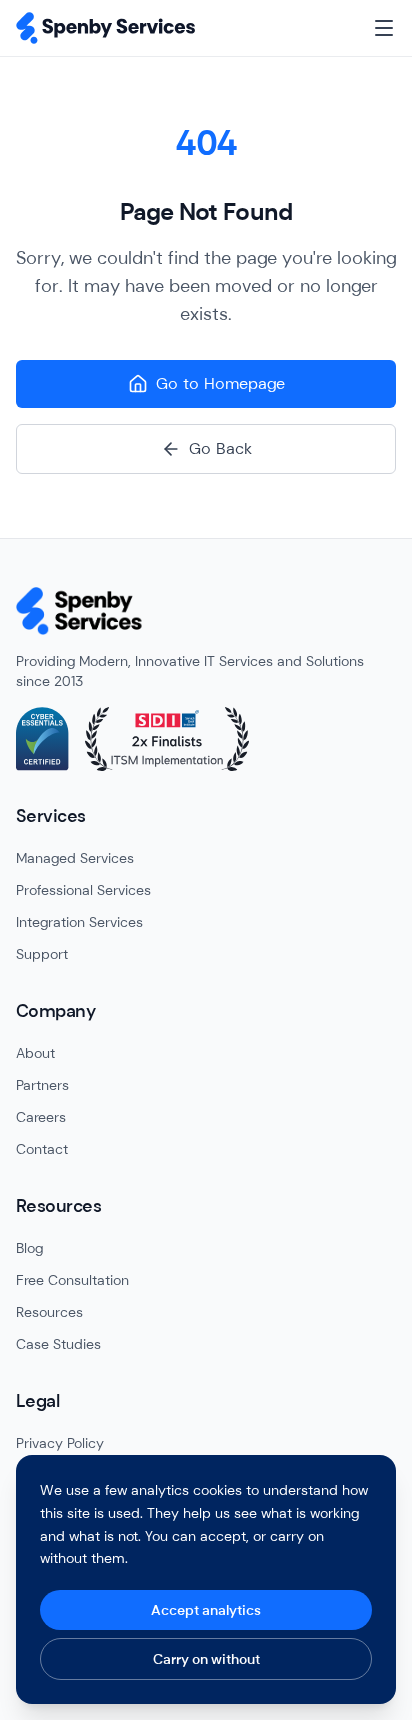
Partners (42, 1085)
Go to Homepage (220, 383)
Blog (29, 1248)
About (35, 1053)
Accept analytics (206, 1610)
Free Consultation (72, 1280)
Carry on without (206, 1659)
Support (42, 954)
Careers (41, 1117)
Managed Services (75, 858)
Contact (42, 1149)
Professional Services (83, 890)
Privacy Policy (60, 1443)
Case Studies (58, 1344)
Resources (49, 1312)
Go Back (220, 448)
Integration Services (79, 922)
